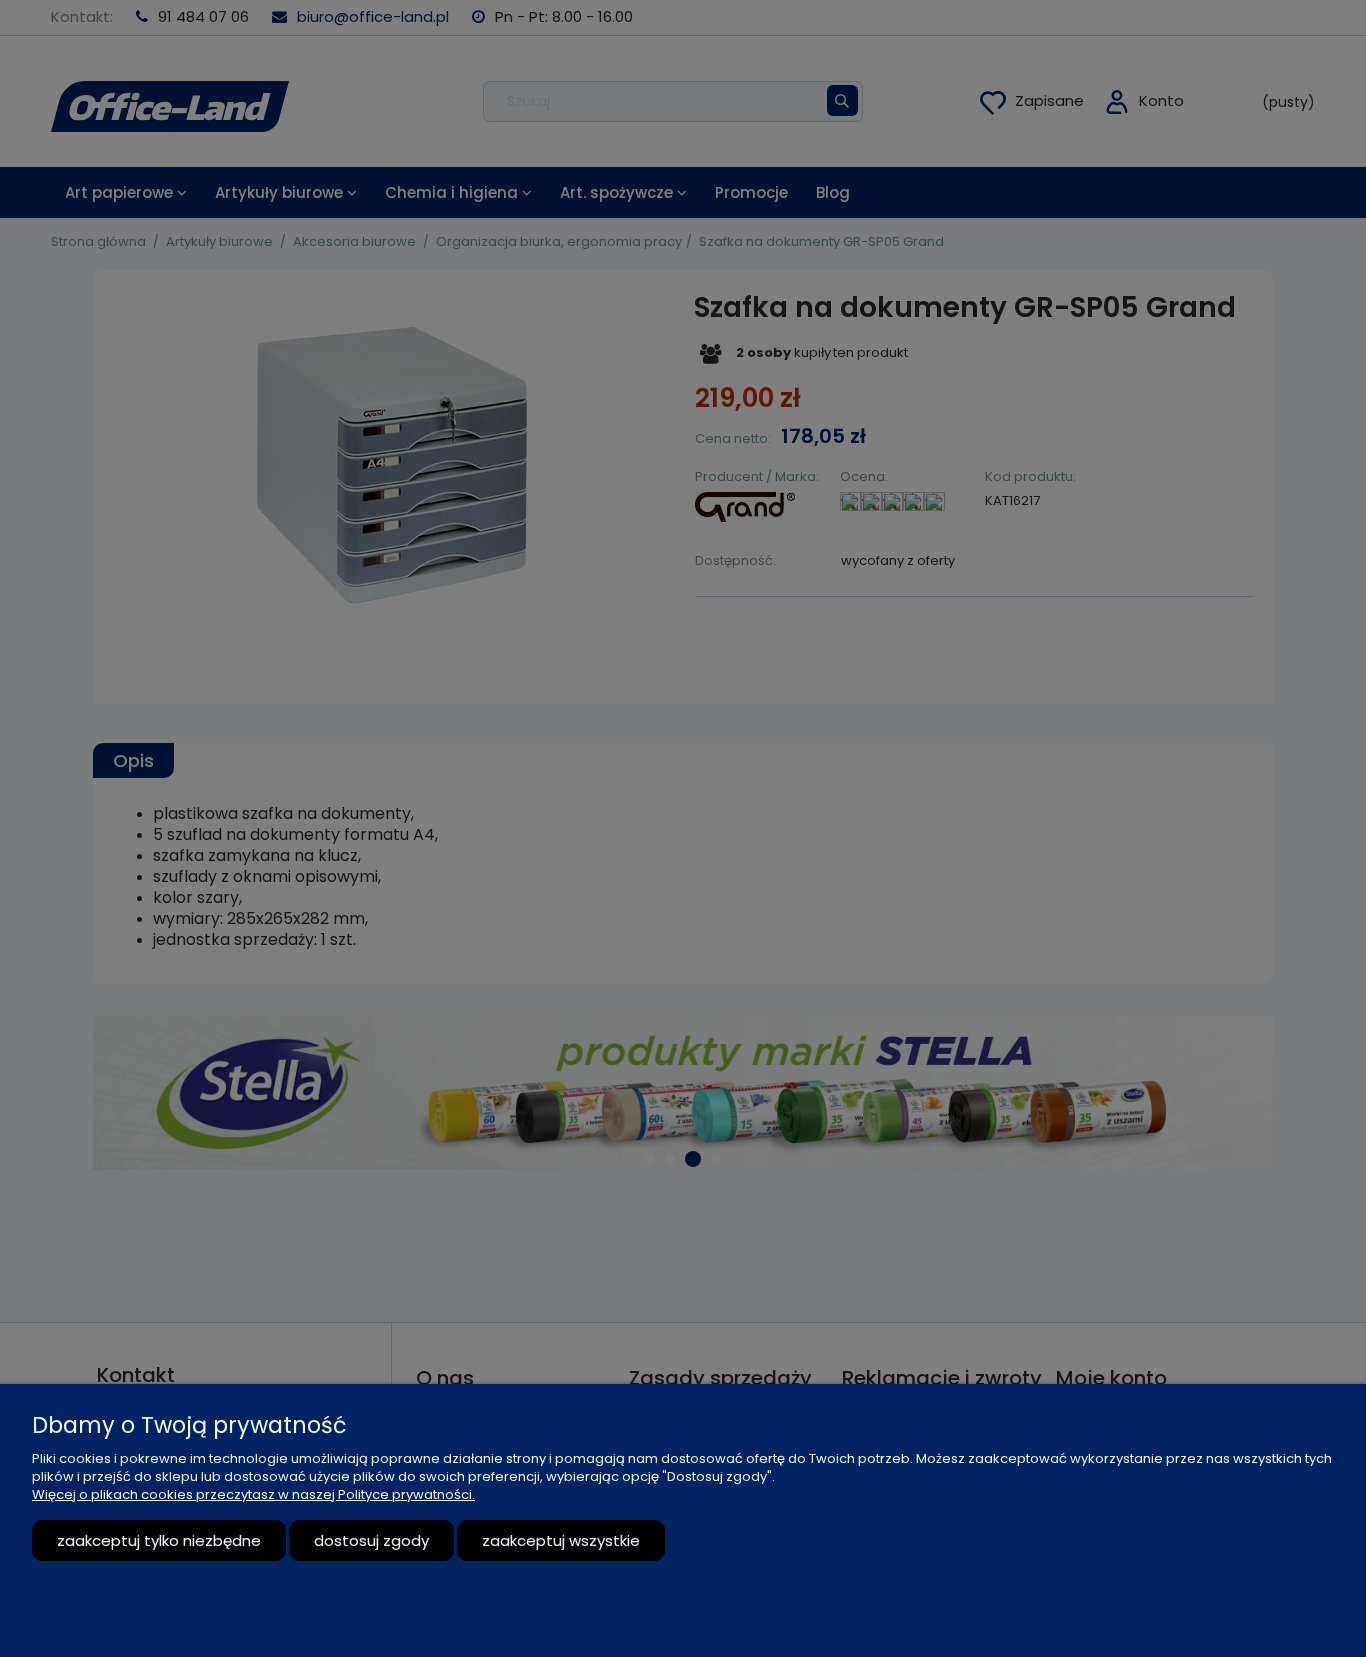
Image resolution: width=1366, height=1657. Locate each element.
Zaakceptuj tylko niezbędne (159, 1540)
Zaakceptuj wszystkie (561, 1540)
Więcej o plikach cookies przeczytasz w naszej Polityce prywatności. (253, 1494)
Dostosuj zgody (371, 1540)
